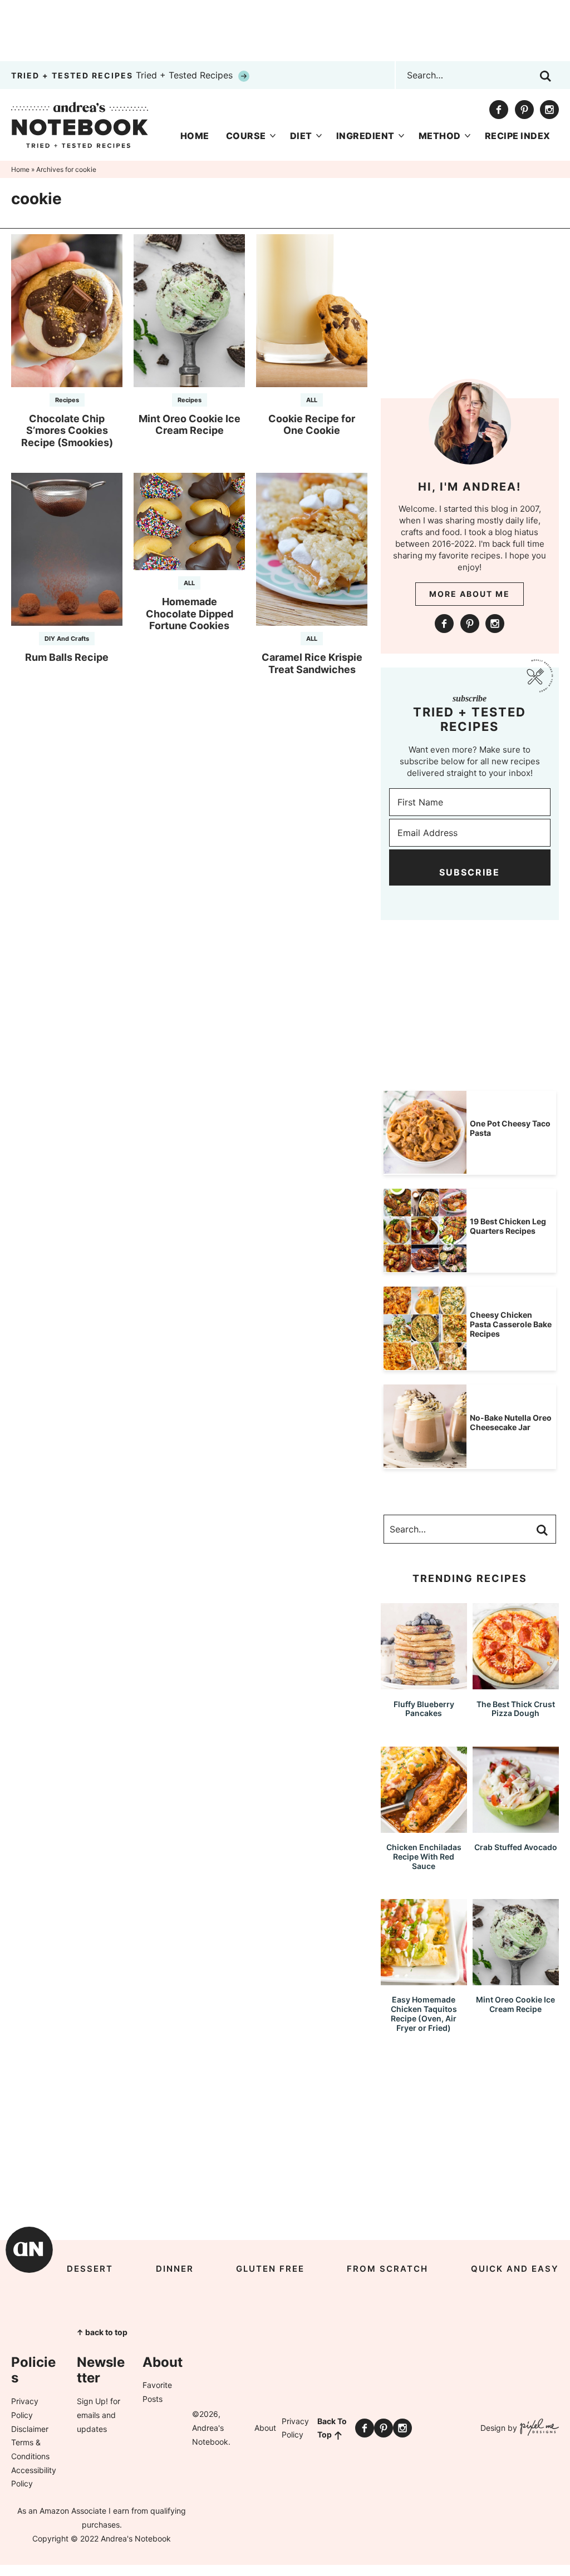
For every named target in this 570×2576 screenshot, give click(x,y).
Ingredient (365, 136)
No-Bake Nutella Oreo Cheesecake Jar (511, 1422)
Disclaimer (30, 2429)
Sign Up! (92, 2401)
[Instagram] (549, 110)
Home (195, 136)
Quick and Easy (515, 2269)
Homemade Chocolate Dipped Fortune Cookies (190, 614)
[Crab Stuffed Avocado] (516, 1828)
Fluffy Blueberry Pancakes (424, 1709)
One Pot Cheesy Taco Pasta (510, 1128)
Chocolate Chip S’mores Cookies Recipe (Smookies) (67, 431)
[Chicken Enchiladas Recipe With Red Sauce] (424, 1828)
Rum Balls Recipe (67, 657)
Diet (301, 136)
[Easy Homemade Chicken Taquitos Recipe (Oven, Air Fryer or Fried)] (424, 1980)
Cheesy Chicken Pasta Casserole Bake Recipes (511, 1324)
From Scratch (387, 2269)
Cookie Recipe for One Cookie (312, 425)
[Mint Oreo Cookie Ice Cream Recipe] (516, 1980)
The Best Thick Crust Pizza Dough (516, 1709)
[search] (546, 76)
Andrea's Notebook (80, 125)
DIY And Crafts (67, 639)
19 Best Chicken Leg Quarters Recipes (508, 1226)
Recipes (67, 400)
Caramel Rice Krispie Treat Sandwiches (312, 663)
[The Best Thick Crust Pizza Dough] (516, 1684)
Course (246, 136)
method (440, 136)
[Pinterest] (524, 110)
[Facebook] (499, 110)
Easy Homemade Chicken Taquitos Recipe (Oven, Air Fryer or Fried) (424, 2013)
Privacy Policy (295, 2428)
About (265, 2428)
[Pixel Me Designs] (538, 2428)
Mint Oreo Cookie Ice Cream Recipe (190, 425)
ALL (312, 400)
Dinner (175, 2269)
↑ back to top (102, 2332)
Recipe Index (518, 136)
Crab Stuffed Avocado (516, 1847)
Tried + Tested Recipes (123, 75)
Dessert (90, 2269)
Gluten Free (270, 2269)
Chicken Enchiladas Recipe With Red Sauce (424, 1856)
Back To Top (332, 2428)
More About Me (470, 594)
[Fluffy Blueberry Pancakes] (424, 1684)
